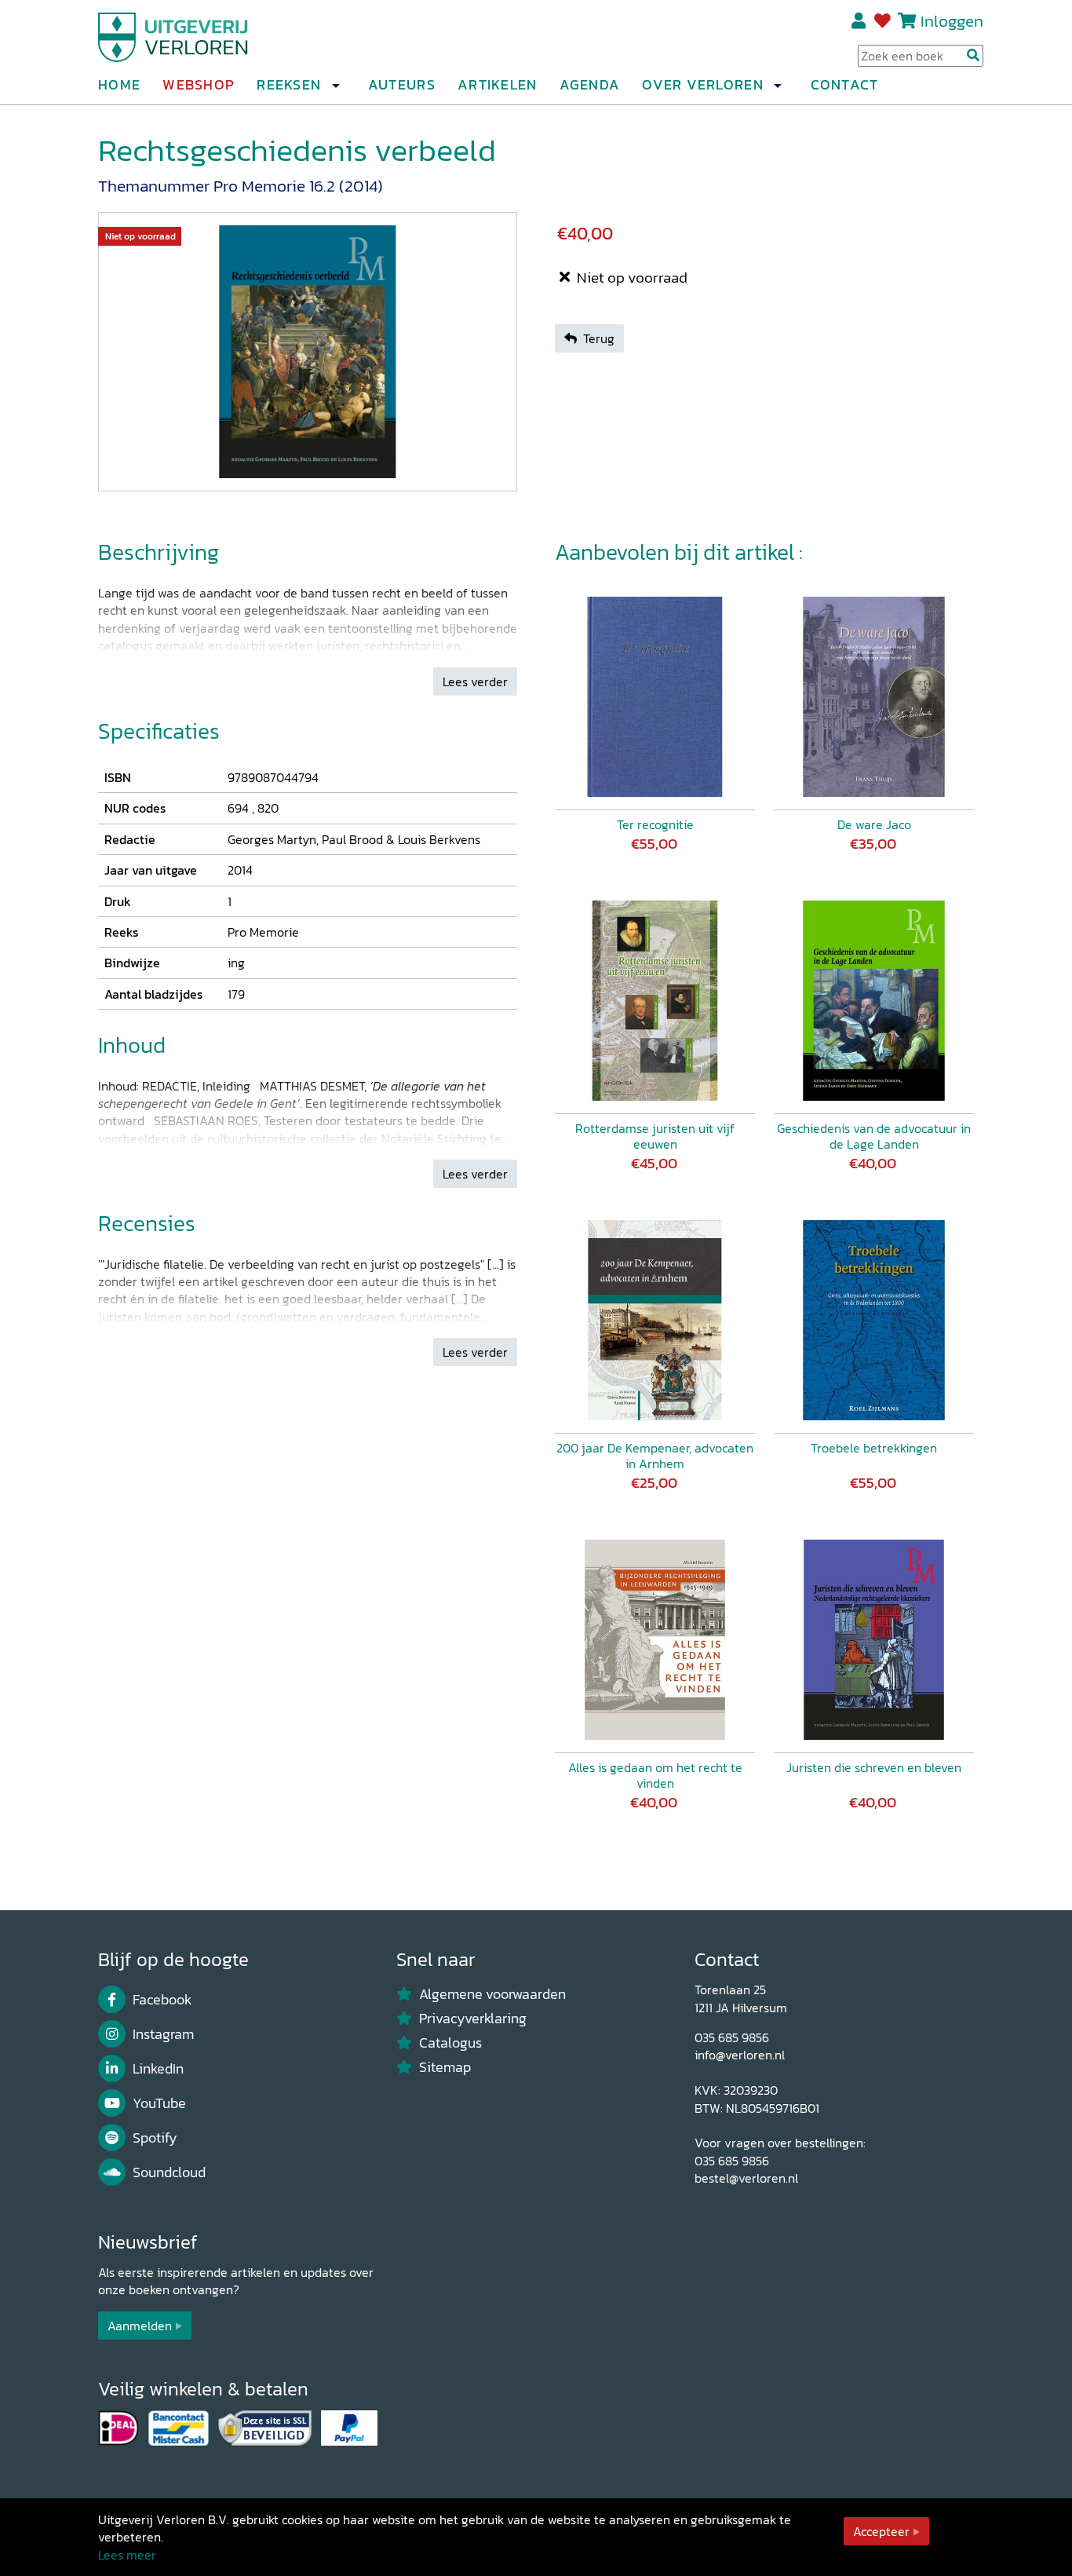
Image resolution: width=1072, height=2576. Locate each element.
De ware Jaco (874, 824)
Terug (599, 338)
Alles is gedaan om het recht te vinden (655, 1775)
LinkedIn (158, 2069)
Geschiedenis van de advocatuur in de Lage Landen (874, 1136)
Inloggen (952, 21)
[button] (335, 86)
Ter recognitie (655, 824)
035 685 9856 (732, 2037)
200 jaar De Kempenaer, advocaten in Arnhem (655, 1456)
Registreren (860, 21)
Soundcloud (169, 2172)
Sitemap (445, 2067)
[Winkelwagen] (907, 21)
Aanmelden (140, 2326)
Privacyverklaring (473, 2019)
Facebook (162, 2000)
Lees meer (127, 2555)
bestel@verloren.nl (746, 2178)
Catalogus (450, 2043)
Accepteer (881, 2531)
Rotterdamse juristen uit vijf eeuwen (655, 1136)
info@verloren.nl (740, 2055)
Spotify (155, 2138)
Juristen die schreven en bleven (874, 1767)
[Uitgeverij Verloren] (173, 35)
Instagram (163, 2034)
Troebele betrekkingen (874, 1448)
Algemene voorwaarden (492, 1994)
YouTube (159, 2103)
